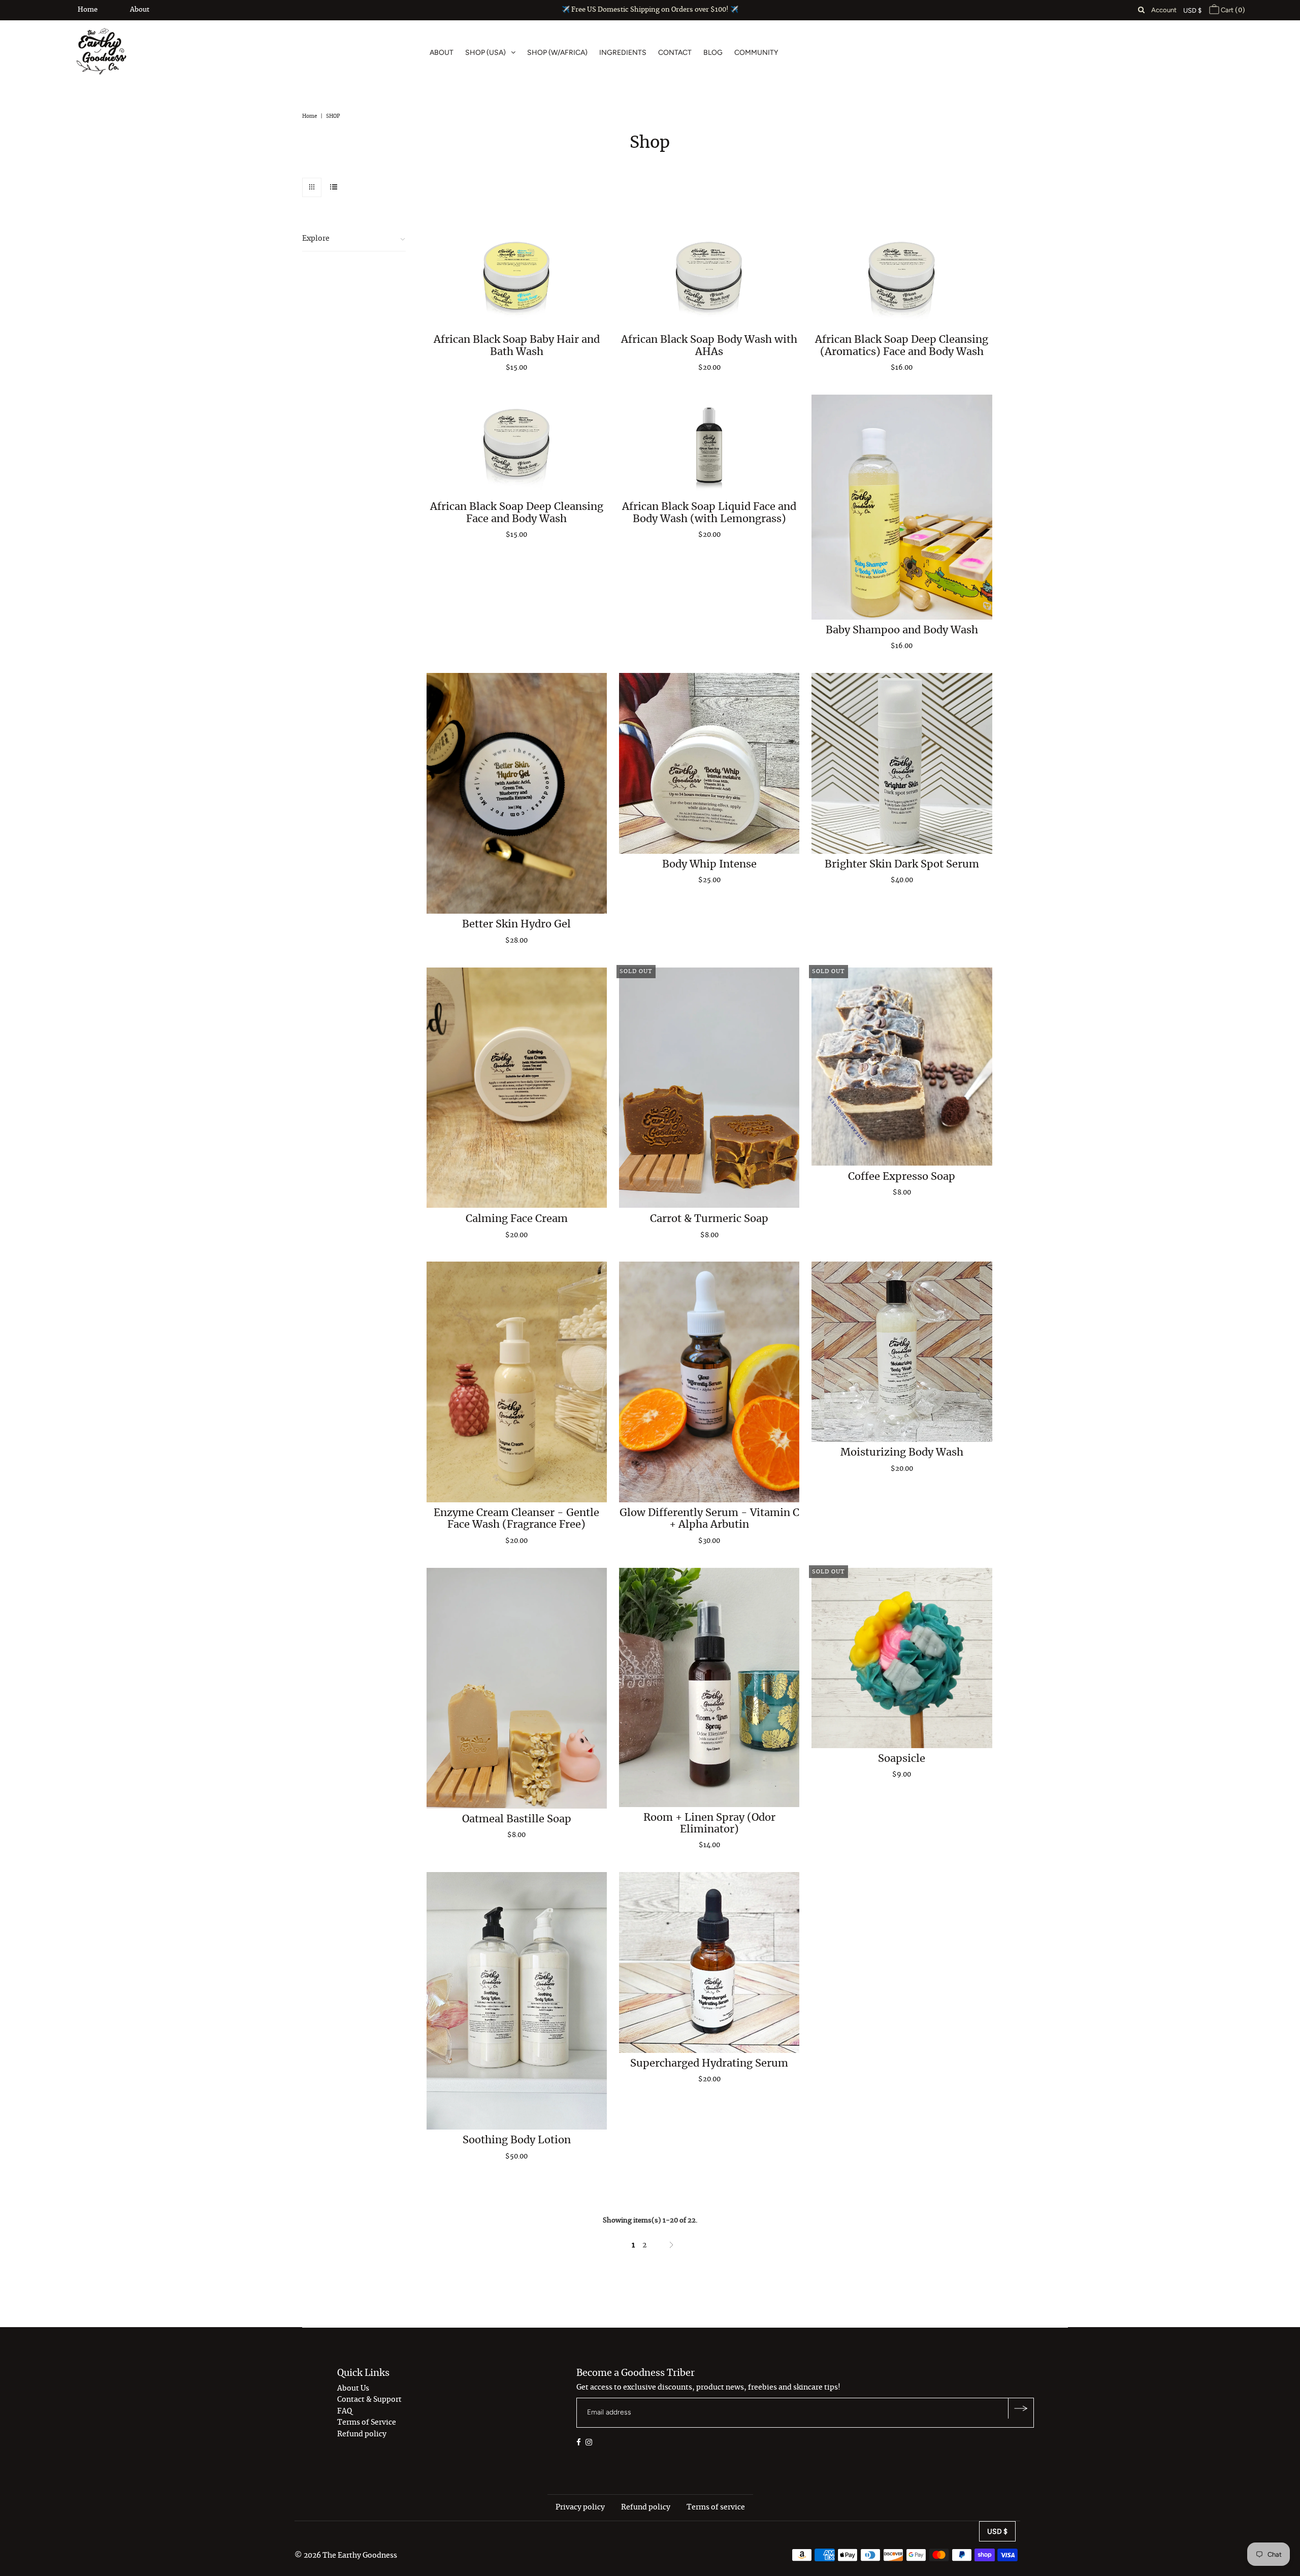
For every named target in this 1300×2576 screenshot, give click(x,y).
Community (756, 53)
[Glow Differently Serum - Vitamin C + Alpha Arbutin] (709, 1382)
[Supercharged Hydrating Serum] (709, 1962)
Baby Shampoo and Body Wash (902, 630)
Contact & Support (369, 2400)
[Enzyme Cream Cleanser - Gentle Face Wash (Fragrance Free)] (517, 1382)
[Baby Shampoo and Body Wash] (902, 507)
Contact (675, 53)
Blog (713, 53)
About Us (353, 2389)
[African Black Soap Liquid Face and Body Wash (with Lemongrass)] (709, 445)
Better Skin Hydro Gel (516, 924)
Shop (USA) (485, 53)
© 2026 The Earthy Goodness (346, 2556)
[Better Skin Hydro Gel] (517, 793)
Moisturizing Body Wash (902, 1453)
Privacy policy (580, 2507)
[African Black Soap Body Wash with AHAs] (709, 278)
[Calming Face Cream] (517, 1088)
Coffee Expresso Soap (902, 1176)
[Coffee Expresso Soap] (902, 1067)
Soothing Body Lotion (517, 2140)
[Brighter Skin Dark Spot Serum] (902, 763)
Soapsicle (902, 1759)
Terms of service (716, 2507)
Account (1164, 10)
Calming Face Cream (517, 1218)
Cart (1232, 10)
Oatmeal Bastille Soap (517, 1819)
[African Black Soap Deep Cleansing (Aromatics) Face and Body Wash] (902, 278)
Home (88, 10)
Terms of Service (367, 2423)
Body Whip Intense (709, 864)
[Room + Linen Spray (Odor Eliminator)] (709, 1687)
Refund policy (362, 2434)
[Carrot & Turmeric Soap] (709, 1088)
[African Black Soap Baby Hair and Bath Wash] (517, 278)
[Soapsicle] (902, 1658)
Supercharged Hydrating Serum (709, 2064)
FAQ (345, 2411)
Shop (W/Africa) (557, 53)
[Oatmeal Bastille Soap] (517, 1688)
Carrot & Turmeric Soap (709, 1218)
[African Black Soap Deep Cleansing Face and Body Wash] (517, 445)
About (140, 10)
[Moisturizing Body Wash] (902, 1352)
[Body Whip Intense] (709, 763)
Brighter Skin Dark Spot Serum (902, 864)
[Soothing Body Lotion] (517, 2001)
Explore (316, 239)
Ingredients (623, 53)
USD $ (1192, 10)
